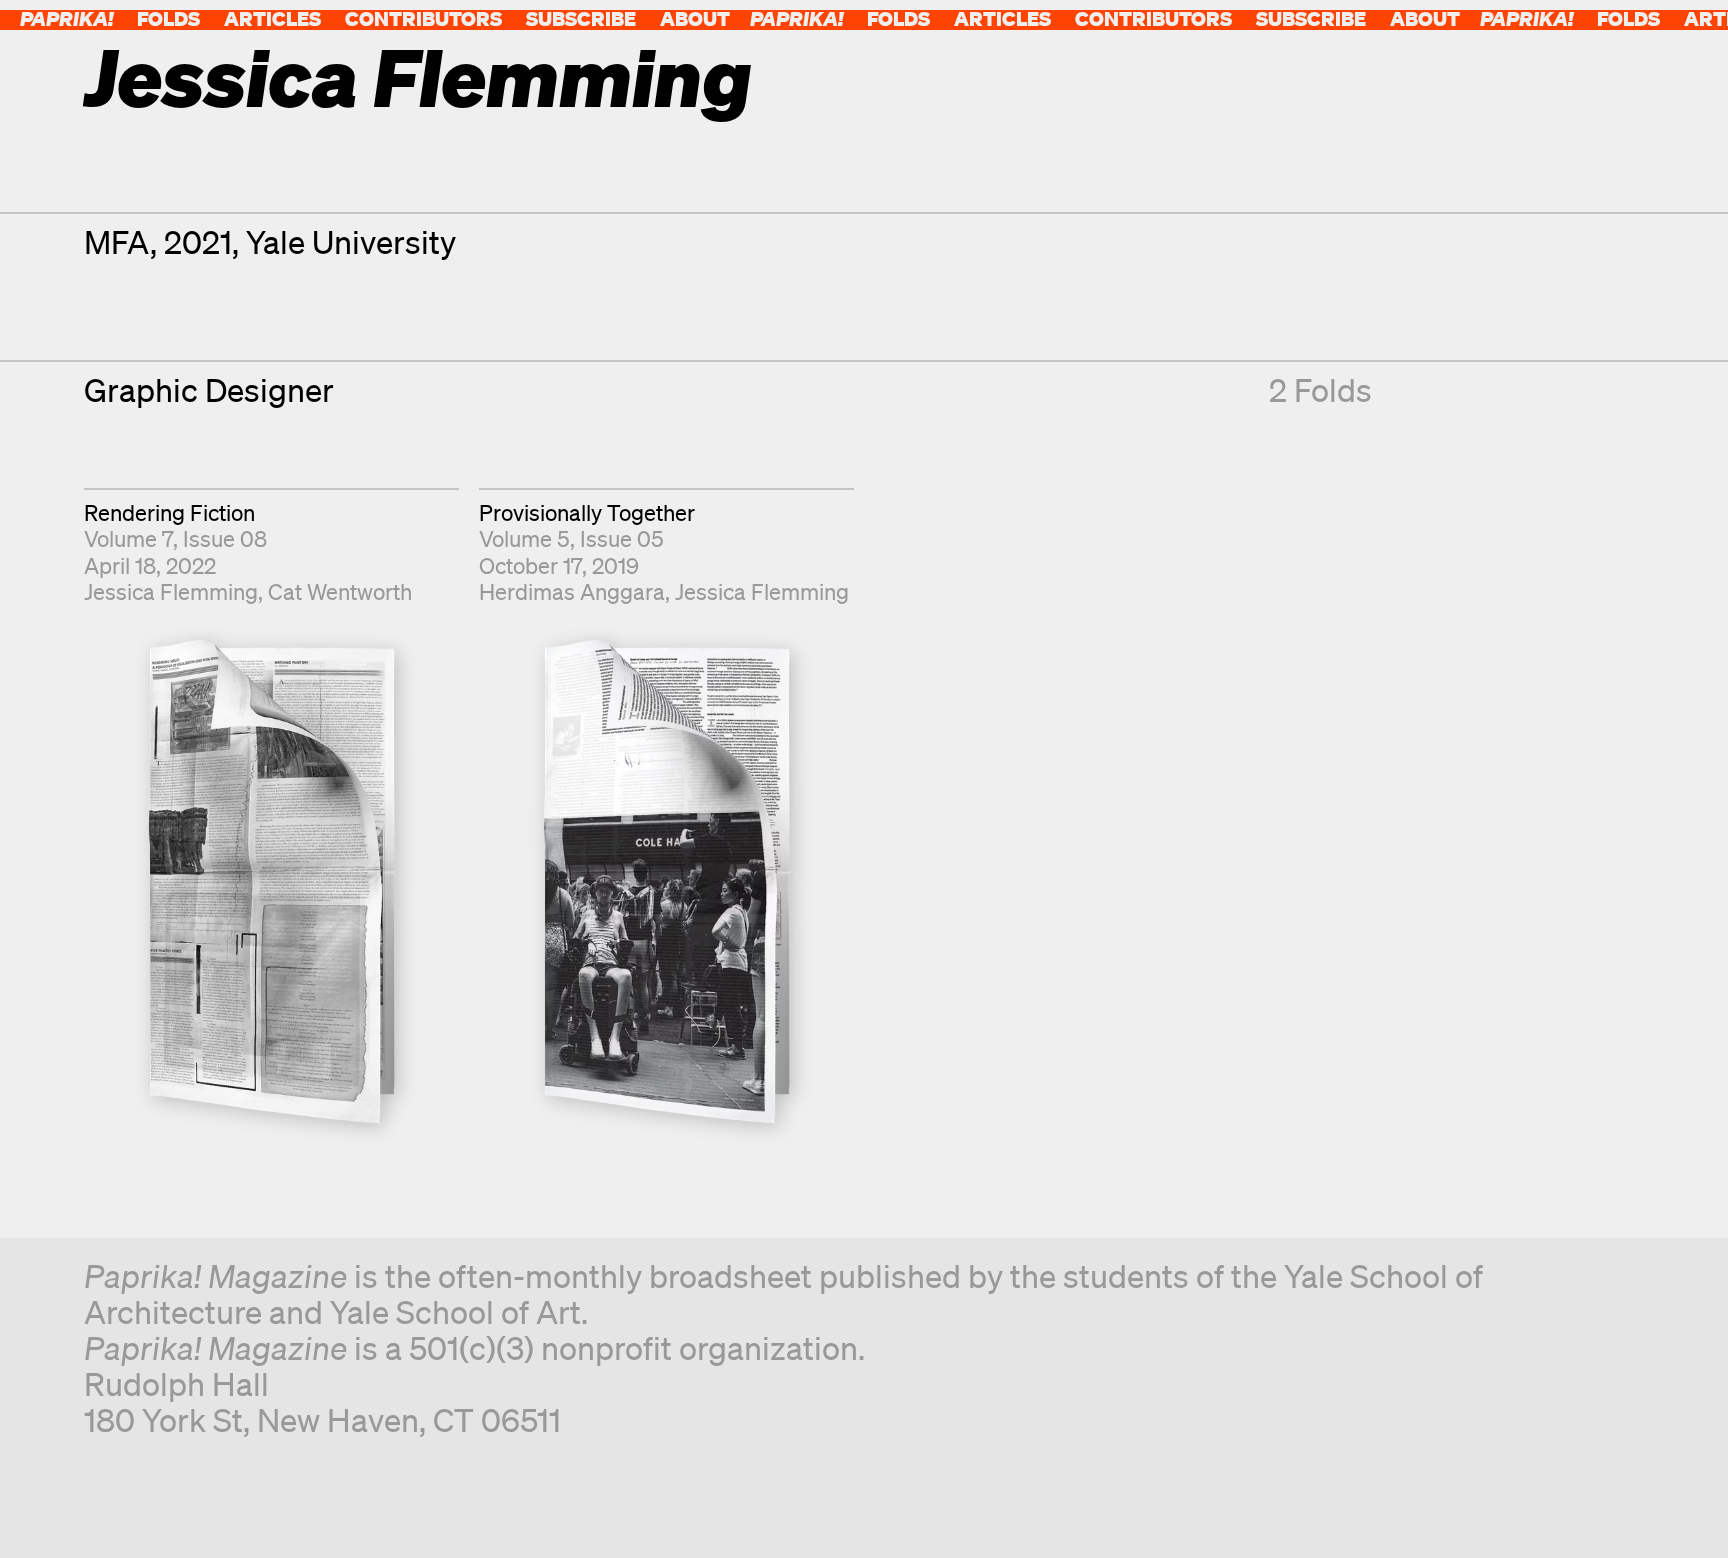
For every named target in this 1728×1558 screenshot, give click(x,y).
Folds (168, 18)
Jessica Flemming (171, 591)
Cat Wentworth (340, 591)
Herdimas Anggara (572, 591)
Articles (272, 18)
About (695, 18)
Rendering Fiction (169, 512)
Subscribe (581, 18)
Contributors (423, 18)
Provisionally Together (587, 512)
